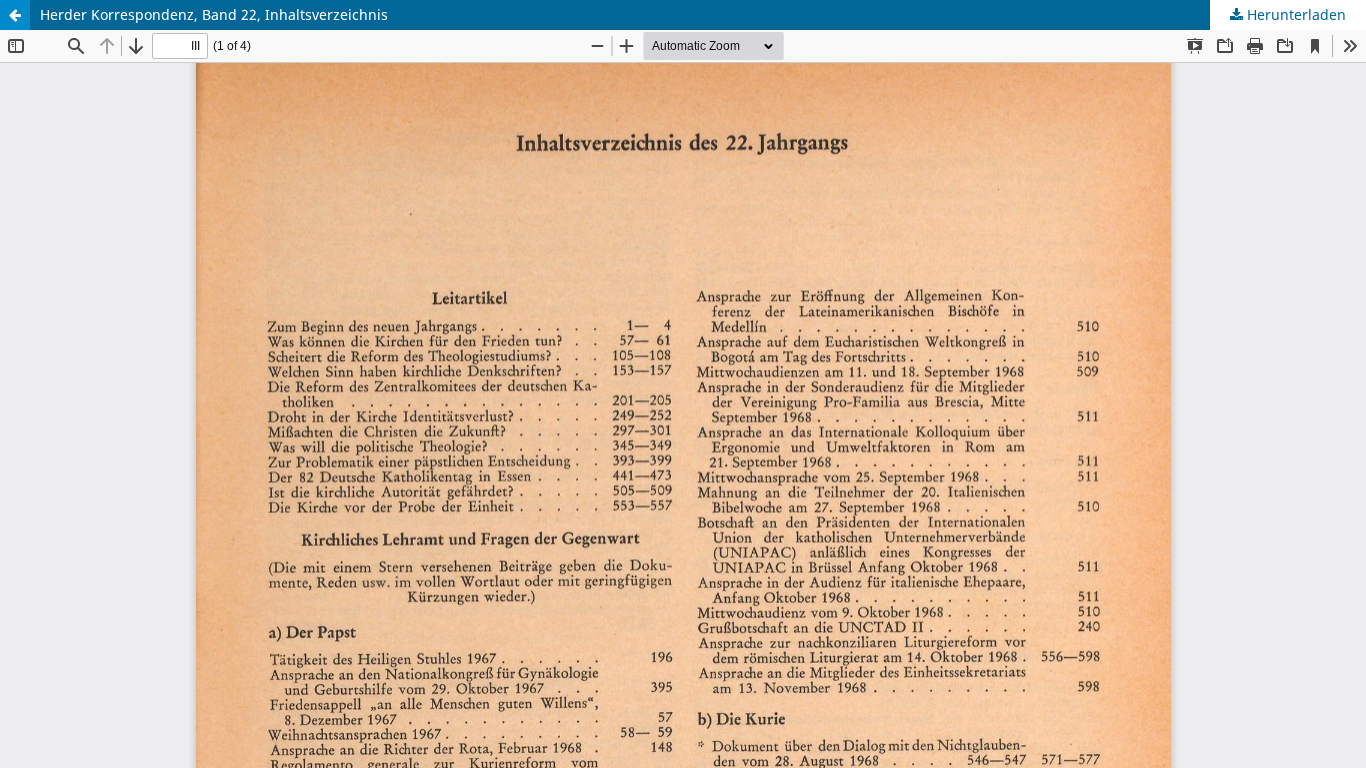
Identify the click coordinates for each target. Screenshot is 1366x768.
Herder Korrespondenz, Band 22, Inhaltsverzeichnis (214, 14)
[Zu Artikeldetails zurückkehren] (15, 15)
